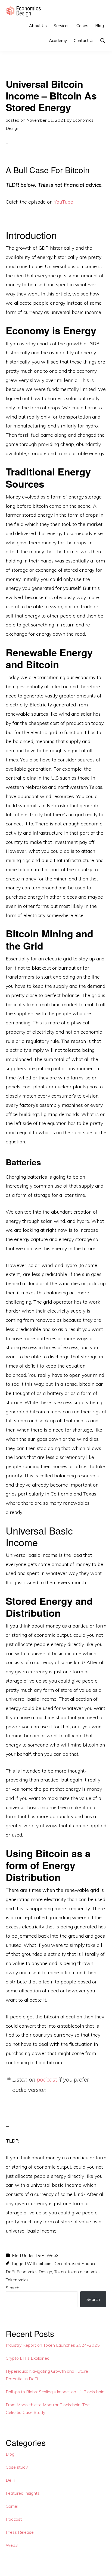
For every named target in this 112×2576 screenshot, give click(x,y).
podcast (47, 2079)
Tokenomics (17, 2280)
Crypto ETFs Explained (28, 2358)
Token (60, 2272)
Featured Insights (23, 2493)
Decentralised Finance (75, 2263)
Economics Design (34, 2272)
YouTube (63, 202)
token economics (84, 2272)
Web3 (53, 2255)
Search (13, 2288)
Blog (10, 2454)
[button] (103, 41)
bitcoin (45, 2263)
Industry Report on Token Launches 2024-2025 (53, 2345)
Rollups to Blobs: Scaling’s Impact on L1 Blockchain (55, 2392)
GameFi (13, 2506)
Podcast (14, 2519)
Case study (17, 2467)
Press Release (20, 2532)
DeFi (40, 2255)
